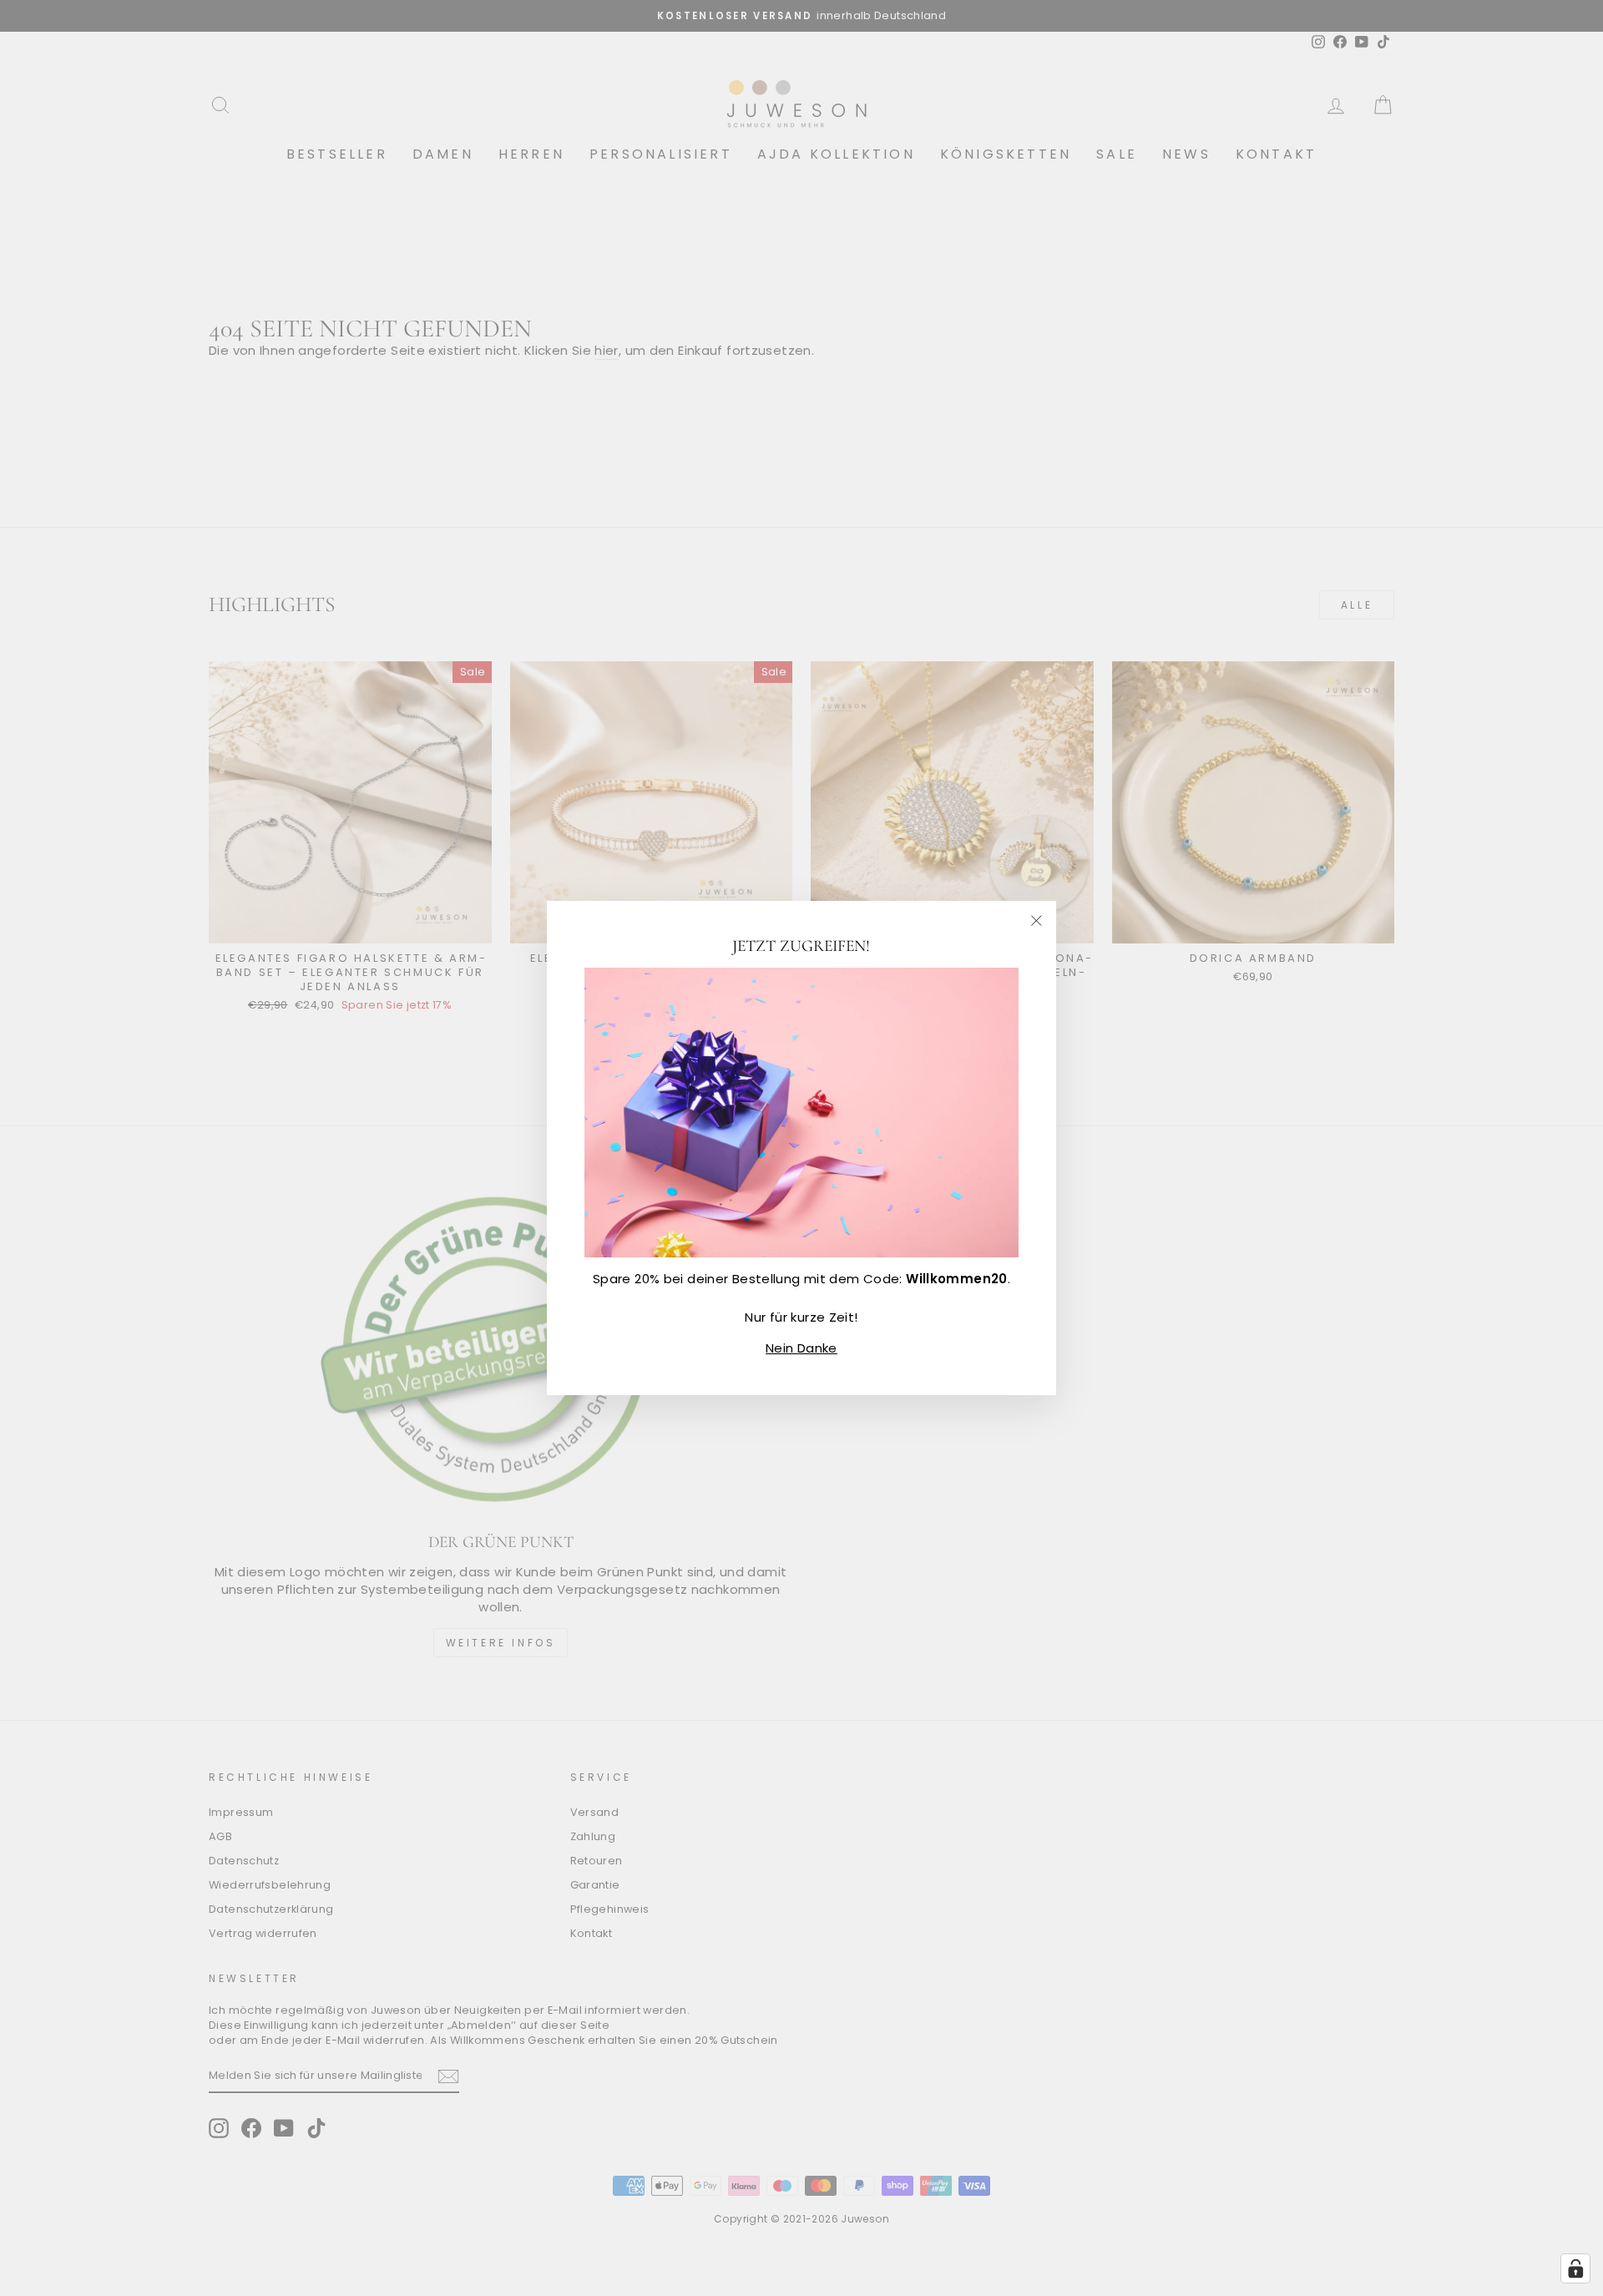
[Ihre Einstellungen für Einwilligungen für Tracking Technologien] (1575, 2268)
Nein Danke (801, 1348)
